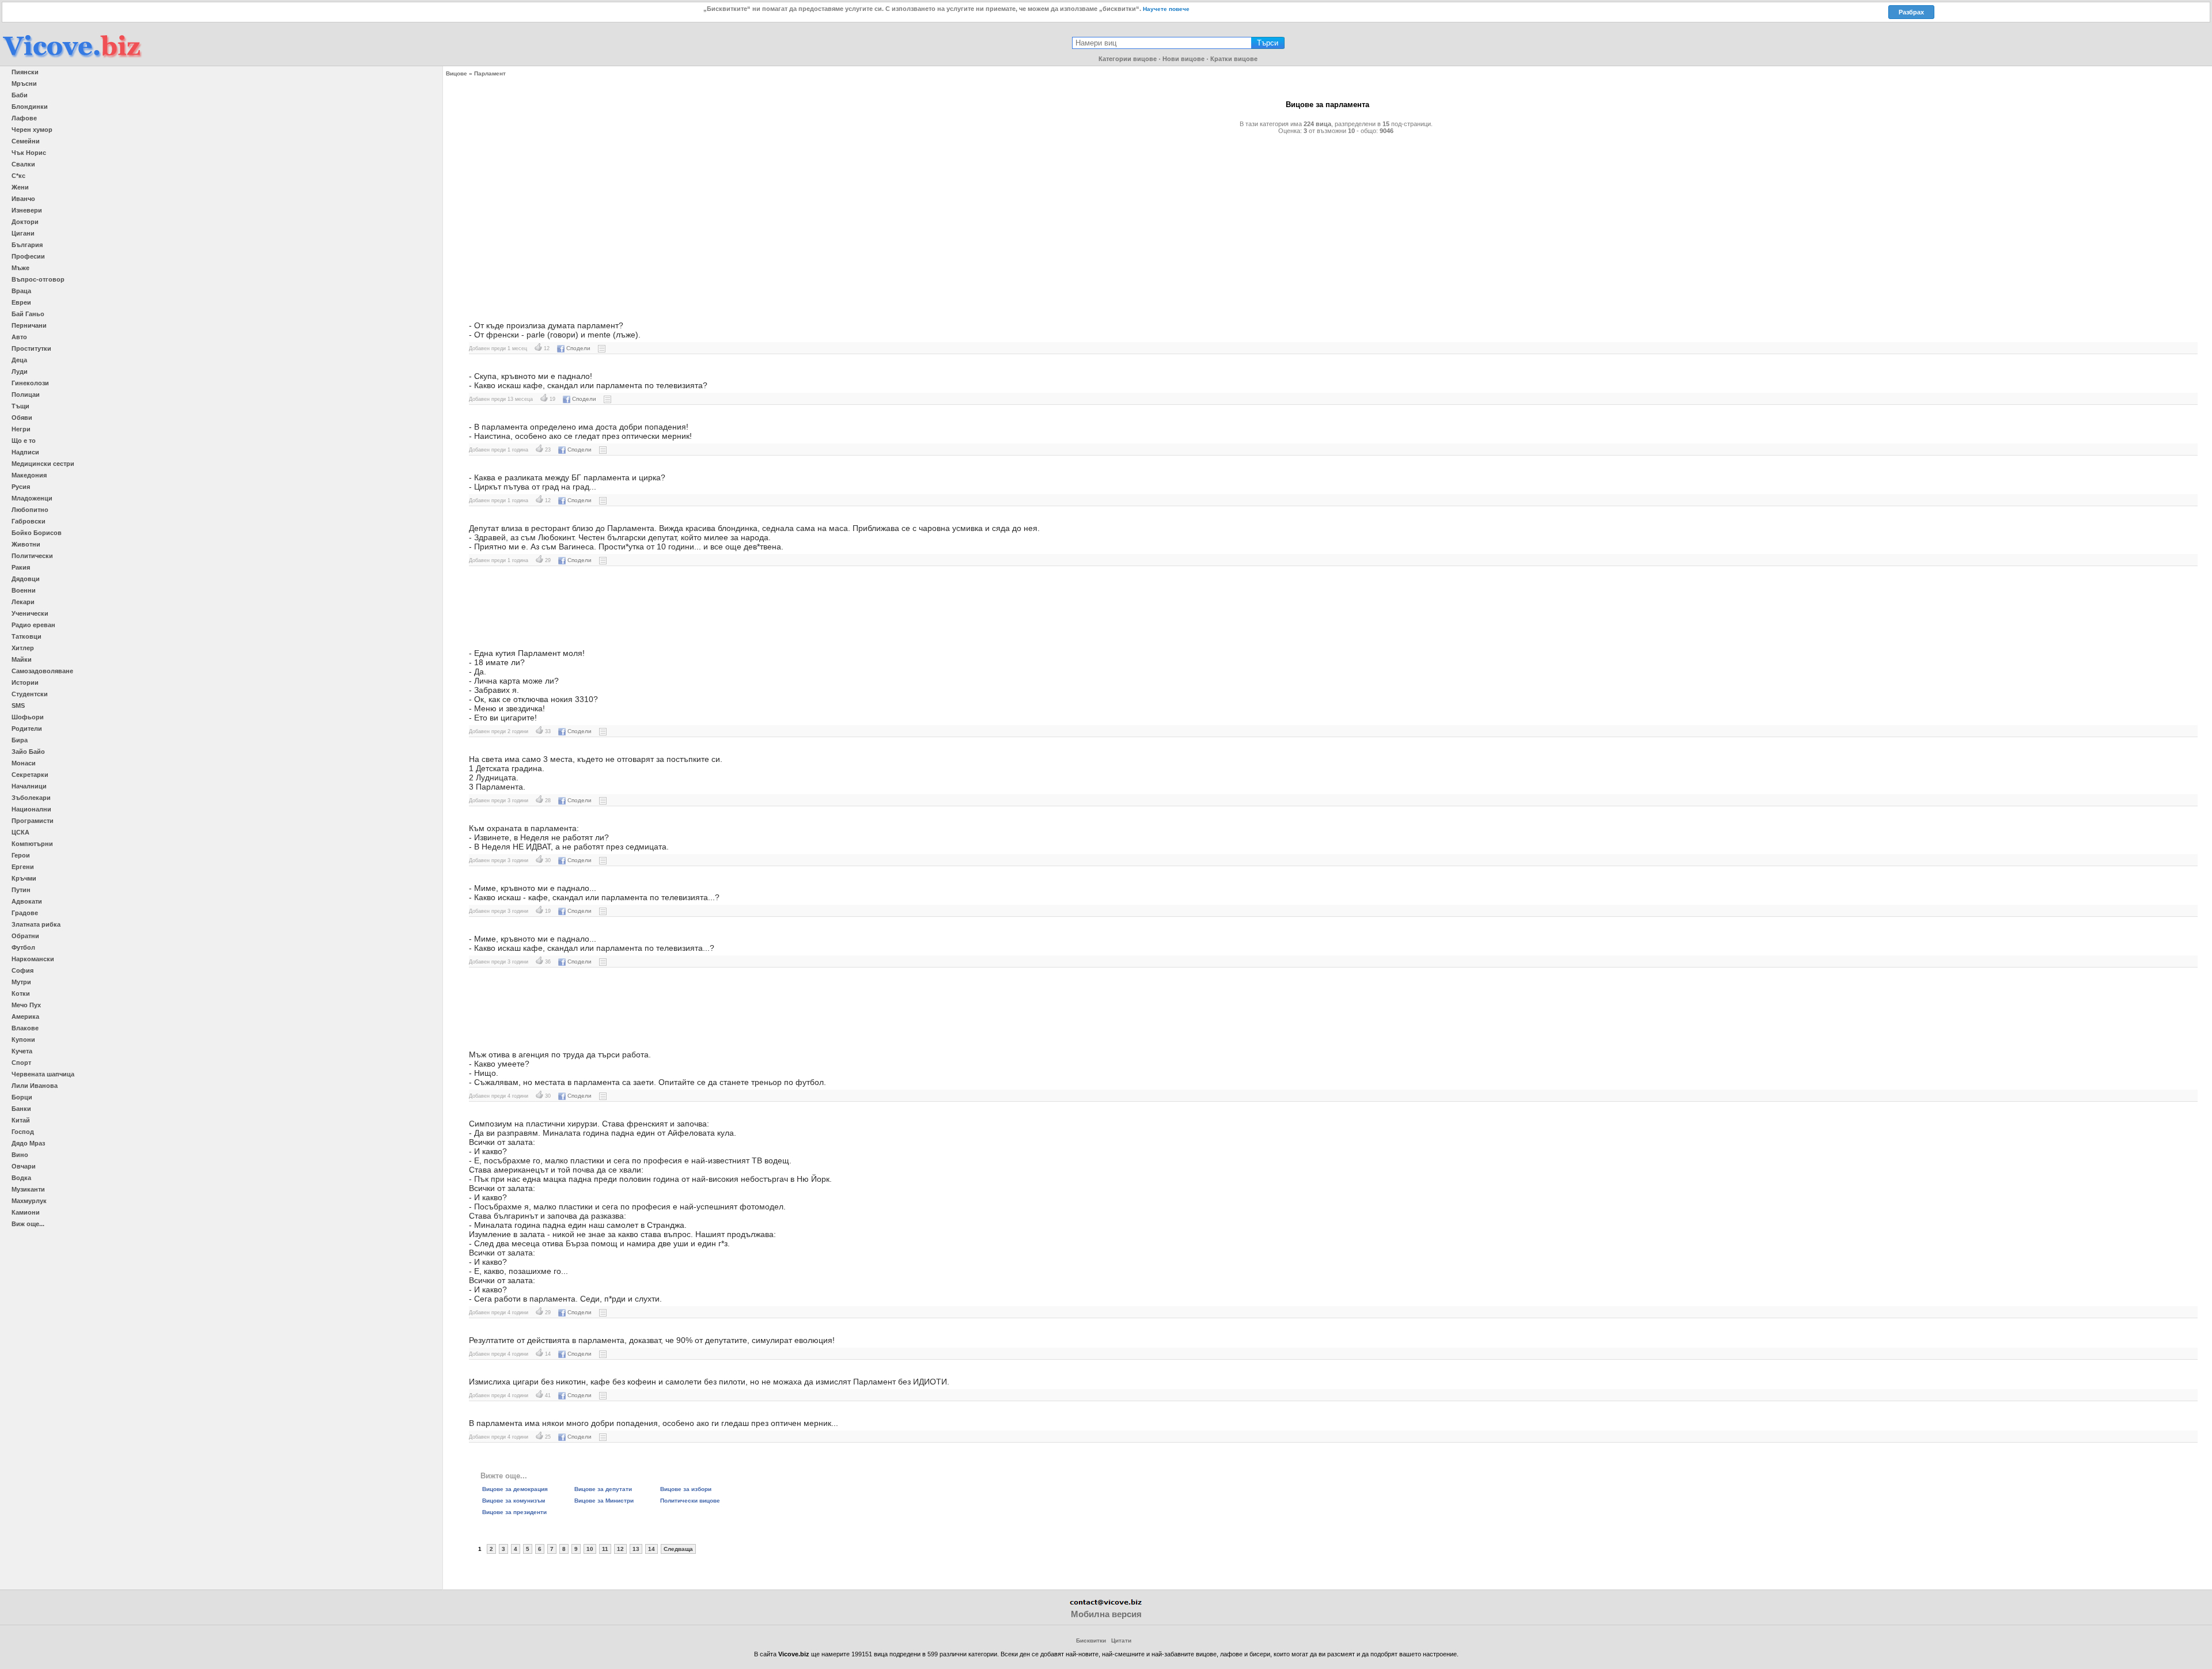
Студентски (30, 694)
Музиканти (28, 1189)
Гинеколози (30, 383)
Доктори (25, 222)
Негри (21, 429)
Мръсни (24, 84)
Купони (23, 1040)
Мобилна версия (1106, 1614)
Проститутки (31, 348)
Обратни (25, 936)
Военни (24, 590)
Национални (31, 809)
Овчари (24, 1166)
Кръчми (24, 878)
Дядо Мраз (28, 1143)
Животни (26, 544)
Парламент (490, 73)
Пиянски (25, 72)
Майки (22, 659)
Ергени (23, 867)
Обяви (22, 418)
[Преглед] (602, 348)
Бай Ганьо (28, 314)
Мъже (20, 268)
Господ (23, 1132)
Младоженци (32, 498)
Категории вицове (1128, 59)
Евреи (21, 302)
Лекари (23, 602)
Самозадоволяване (42, 671)
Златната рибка (36, 924)
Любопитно (30, 510)
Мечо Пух (26, 1005)
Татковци (26, 636)
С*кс (18, 176)
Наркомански (33, 959)
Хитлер (23, 648)
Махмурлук (29, 1201)
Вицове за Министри (604, 1501)
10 (590, 1549)
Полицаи (26, 395)
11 (605, 1549)
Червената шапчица (43, 1074)
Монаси (24, 763)
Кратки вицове (1234, 59)
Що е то (24, 441)
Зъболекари (31, 798)
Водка (21, 1178)
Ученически (30, 613)
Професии (28, 256)
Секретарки (30, 775)
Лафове (24, 118)
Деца (19, 360)
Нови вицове (1183, 59)
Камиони (26, 1212)
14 (652, 1549)
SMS (18, 705)
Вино (20, 1155)
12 (620, 1549)
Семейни (26, 141)
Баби (20, 95)
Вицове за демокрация (515, 1489)
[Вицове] (72, 58)
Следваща (678, 1549)
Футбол (23, 947)
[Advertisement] (803, 223)
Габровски (29, 521)
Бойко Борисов (37, 533)
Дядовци (26, 579)
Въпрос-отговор (38, 279)
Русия (21, 487)
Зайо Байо (28, 752)
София (22, 970)
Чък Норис (29, 153)
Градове (25, 913)
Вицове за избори (686, 1489)
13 (636, 1549)
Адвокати (27, 901)
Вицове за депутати (603, 1489)
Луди (20, 371)
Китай (21, 1120)
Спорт (21, 1063)
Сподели (578, 348)
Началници (29, 786)
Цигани (23, 233)
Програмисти (33, 821)
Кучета (22, 1051)
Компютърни (32, 844)
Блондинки (30, 107)
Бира (20, 740)
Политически (32, 556)
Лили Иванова (35, 1086)
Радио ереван (33, 625)
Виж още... (28, 1224)
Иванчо (23, 199)
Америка (25, 1016)
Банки (21, 1109)
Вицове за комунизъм (514, 1501)
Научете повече (1166, 9)
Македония (29, 475)
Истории (25, 682)
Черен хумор (32, 130)
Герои (21, 855)
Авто (19, 337)
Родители (27, 729)
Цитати (1121, 1640)
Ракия (21, 567)
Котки (21, 993)
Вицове (457, 73)
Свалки (23, 164)
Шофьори (28, 717)
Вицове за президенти (514, 1512)
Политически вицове (690, 1501)
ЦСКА (20, 832)
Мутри (21, 982)
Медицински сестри (43, 464)
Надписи (25, 452)
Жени (20, 187)
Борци (22, 1097)
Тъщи (20, 406)
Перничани (29, 325)
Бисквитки (1091, 1640)
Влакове (25, 1028)
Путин (21, 890)
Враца (21, 291)
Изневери (27, 210)
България (27, 245)
